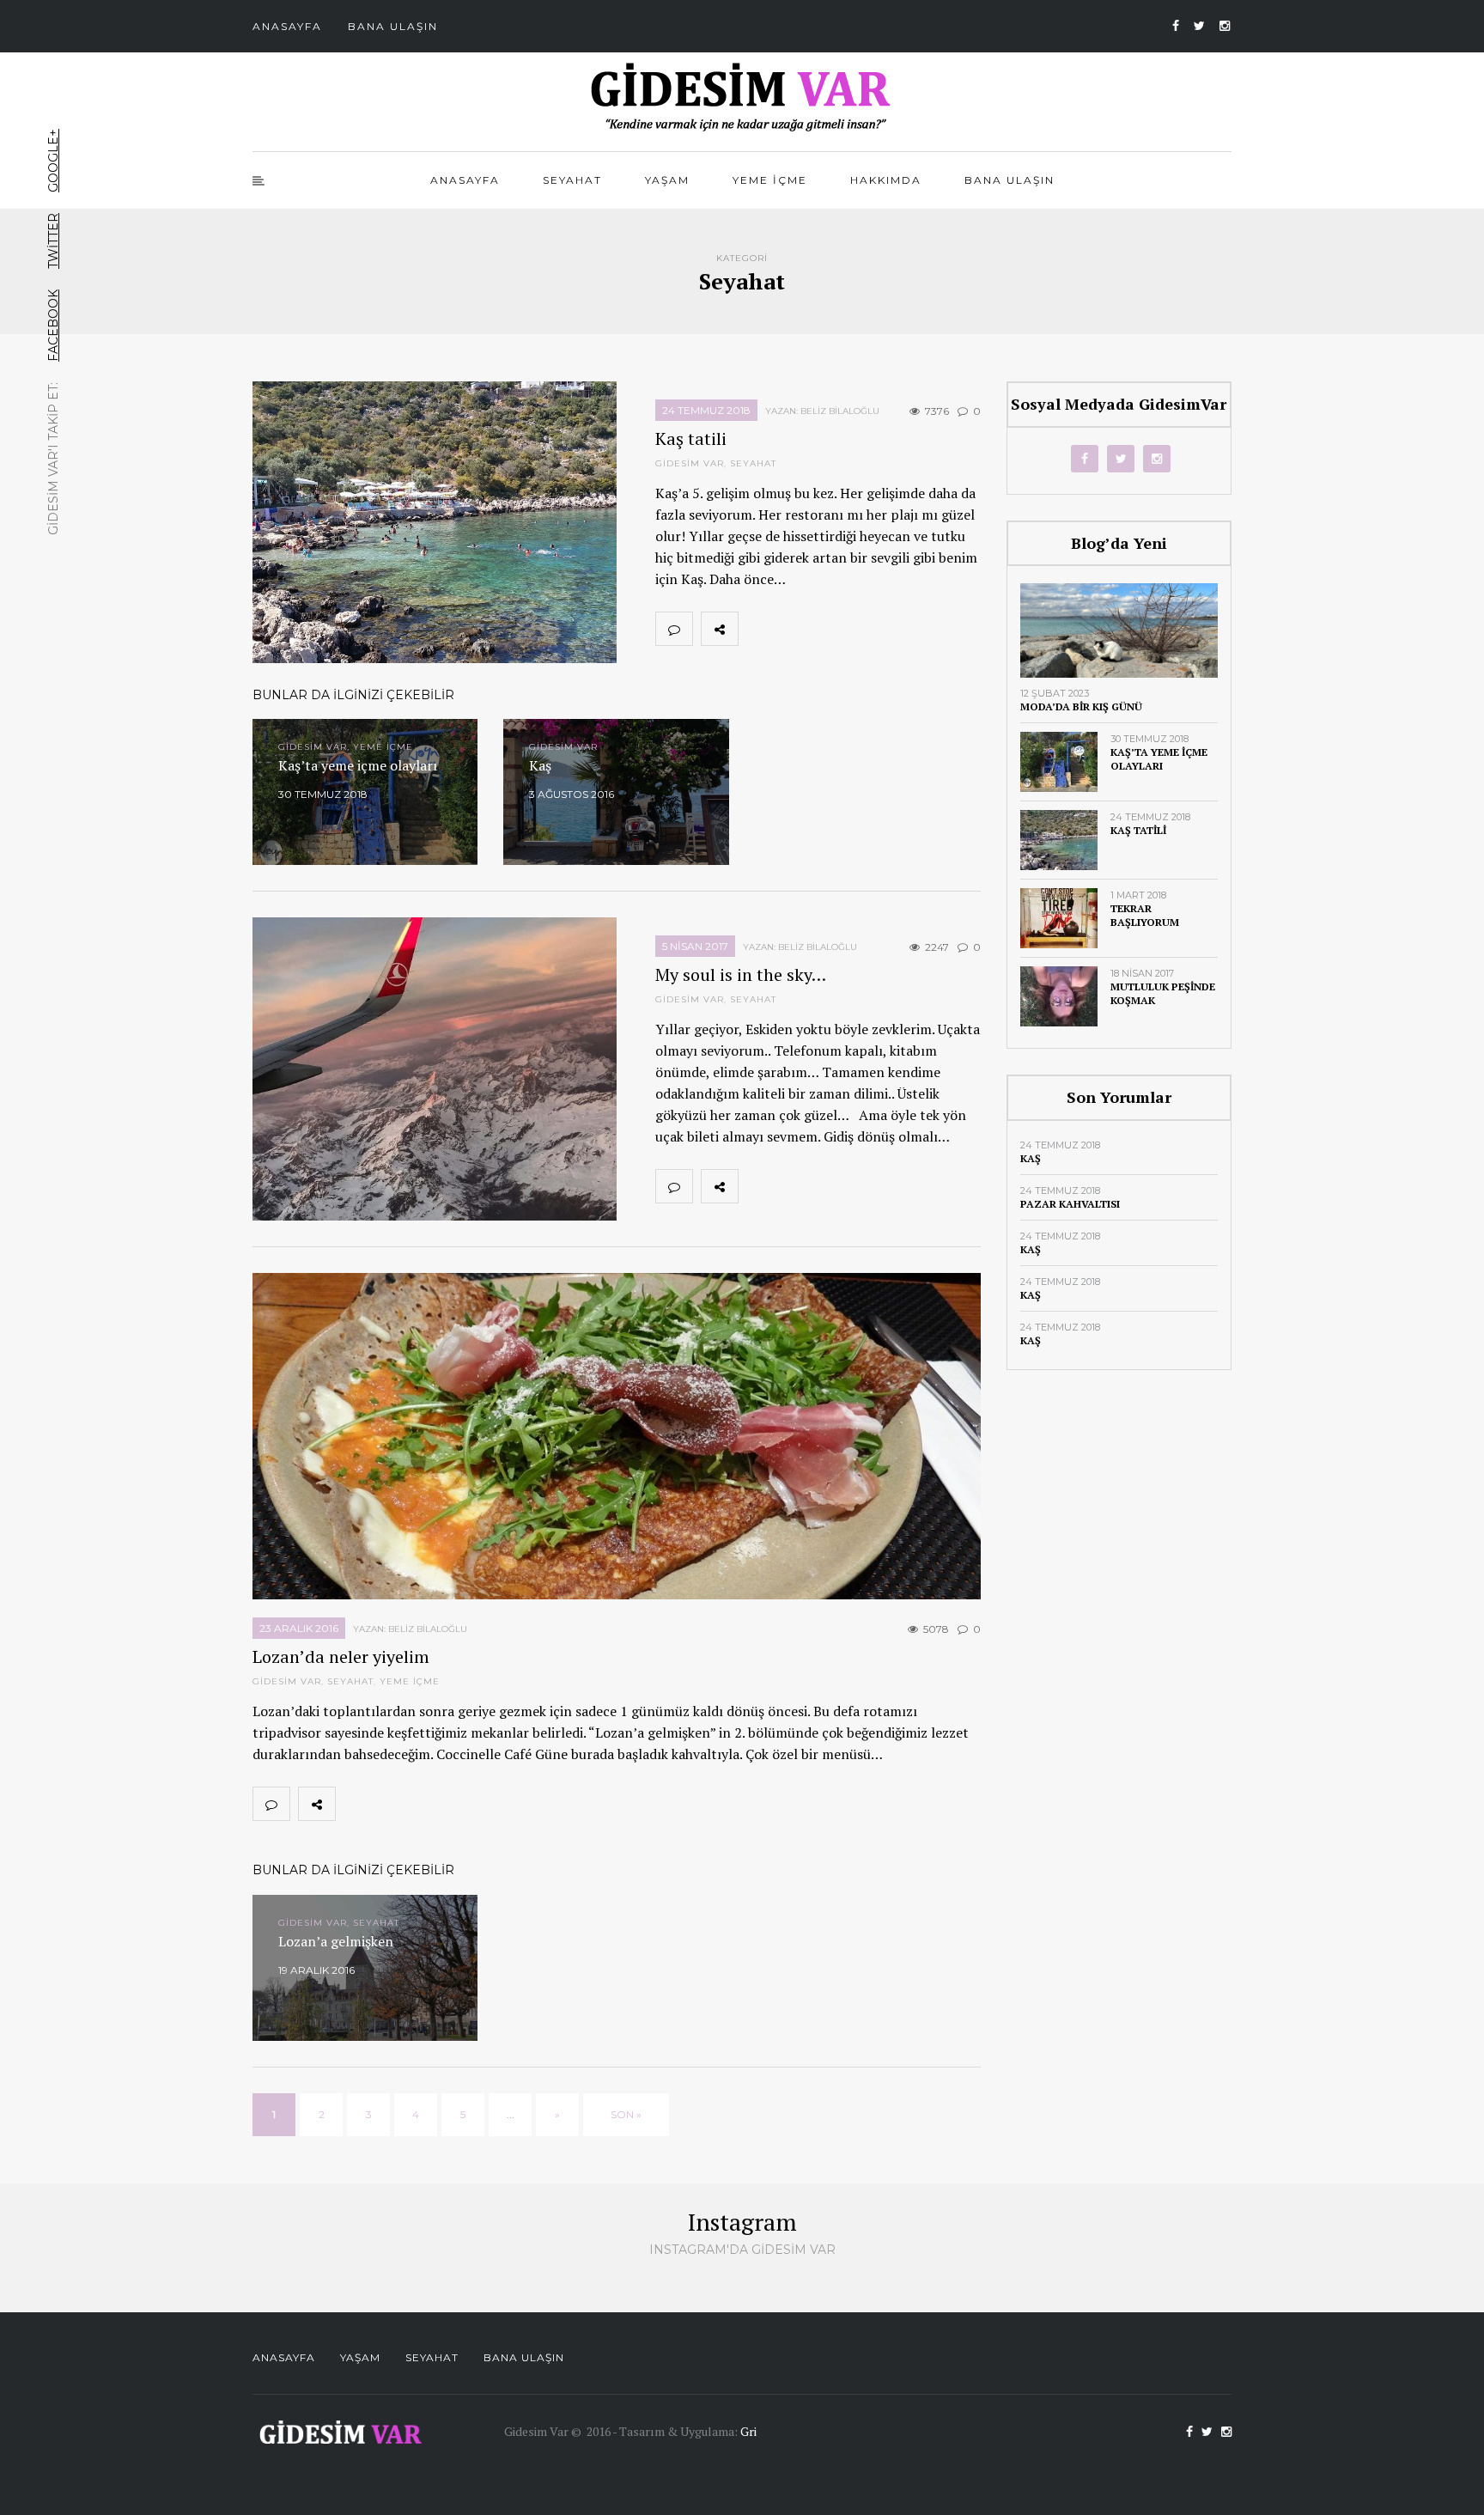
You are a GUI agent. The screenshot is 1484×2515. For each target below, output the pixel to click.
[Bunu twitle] (794, 629)
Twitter (53, 241)
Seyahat (572, 180)
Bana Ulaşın (393, 26)
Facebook (53, 326)
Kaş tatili (691, 438)
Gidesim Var (690, 463)
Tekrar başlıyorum (1145, 915)
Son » (626, 2114)
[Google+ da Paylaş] (832, 629)
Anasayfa (287, 26)
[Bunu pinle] (870, 629)
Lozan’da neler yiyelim (341, 1656)
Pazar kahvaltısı (1070, 1204)
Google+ (53, 161)
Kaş (1031, 1158)
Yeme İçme (770, 180)
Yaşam (667, 180)
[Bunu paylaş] (757, 629)
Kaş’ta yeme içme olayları (1159, 759)
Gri (748, 2431)
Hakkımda (886, 180)
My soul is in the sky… (741, 974)
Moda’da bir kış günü (1081, 706)
